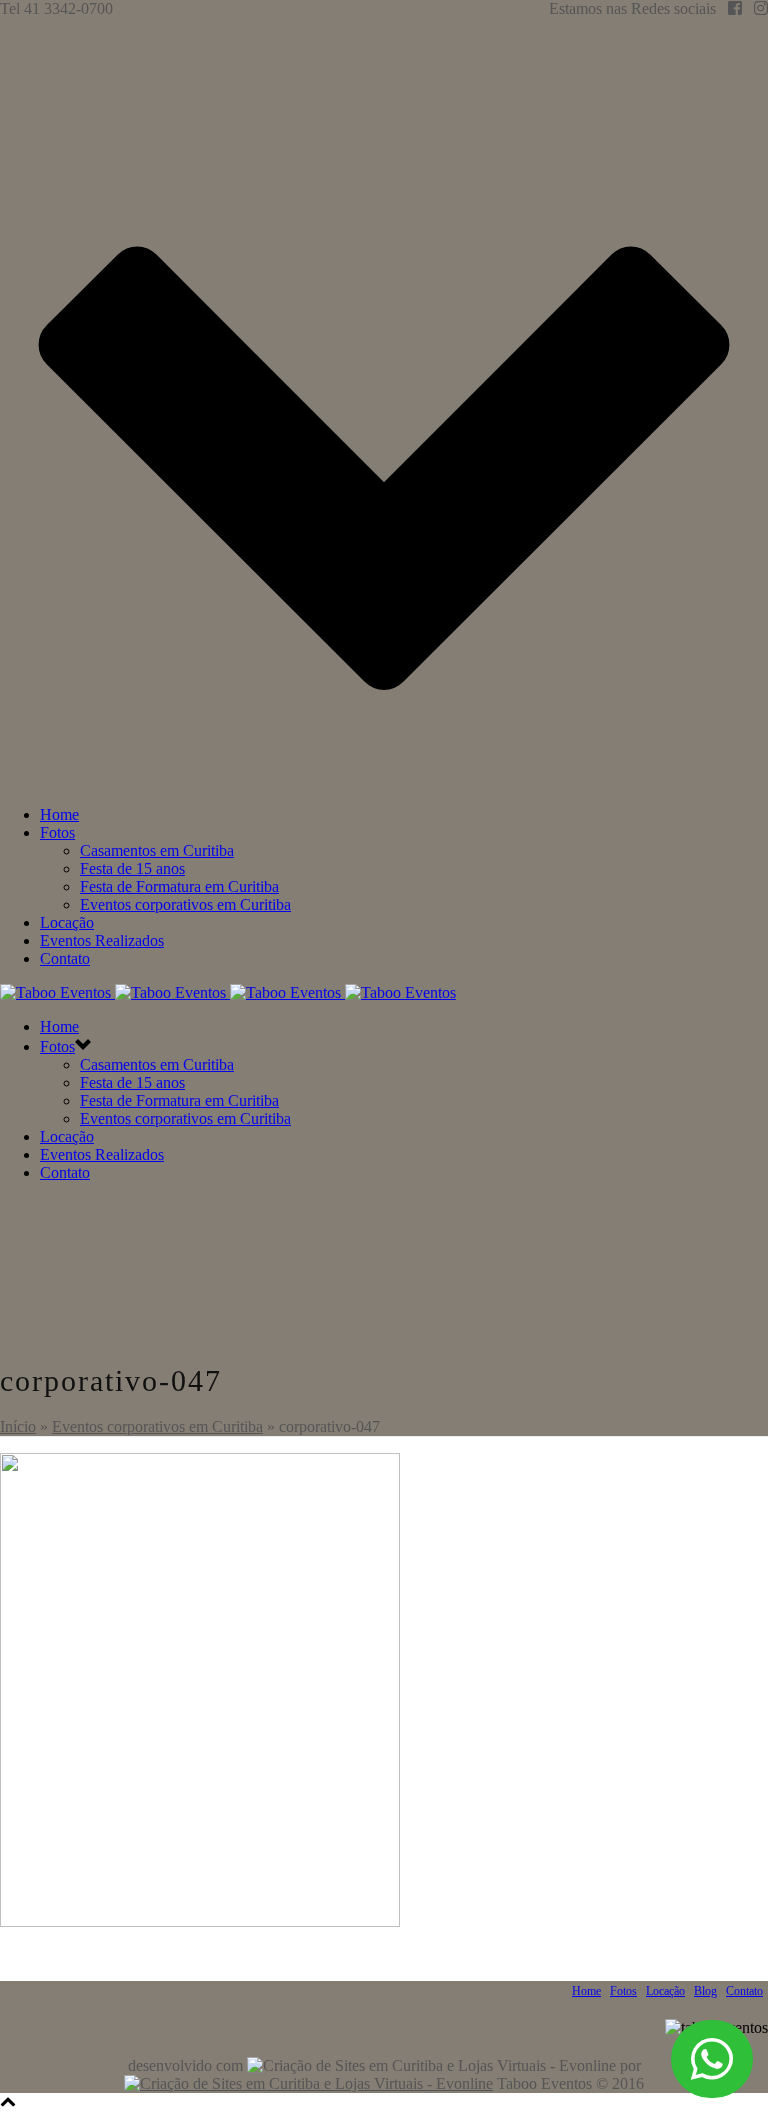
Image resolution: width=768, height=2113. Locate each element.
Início (18, 1426)
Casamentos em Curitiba (157, 850)
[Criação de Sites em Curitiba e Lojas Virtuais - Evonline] (308, 2083)
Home (59, 814)
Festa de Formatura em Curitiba (179, 886)
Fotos (57, 832)
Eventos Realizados (102, 940)
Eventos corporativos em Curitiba (185, 904)
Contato (65, 958)
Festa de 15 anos (132, 868)
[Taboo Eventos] (228, 992)
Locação (67, 922)
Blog (705, 1991)
